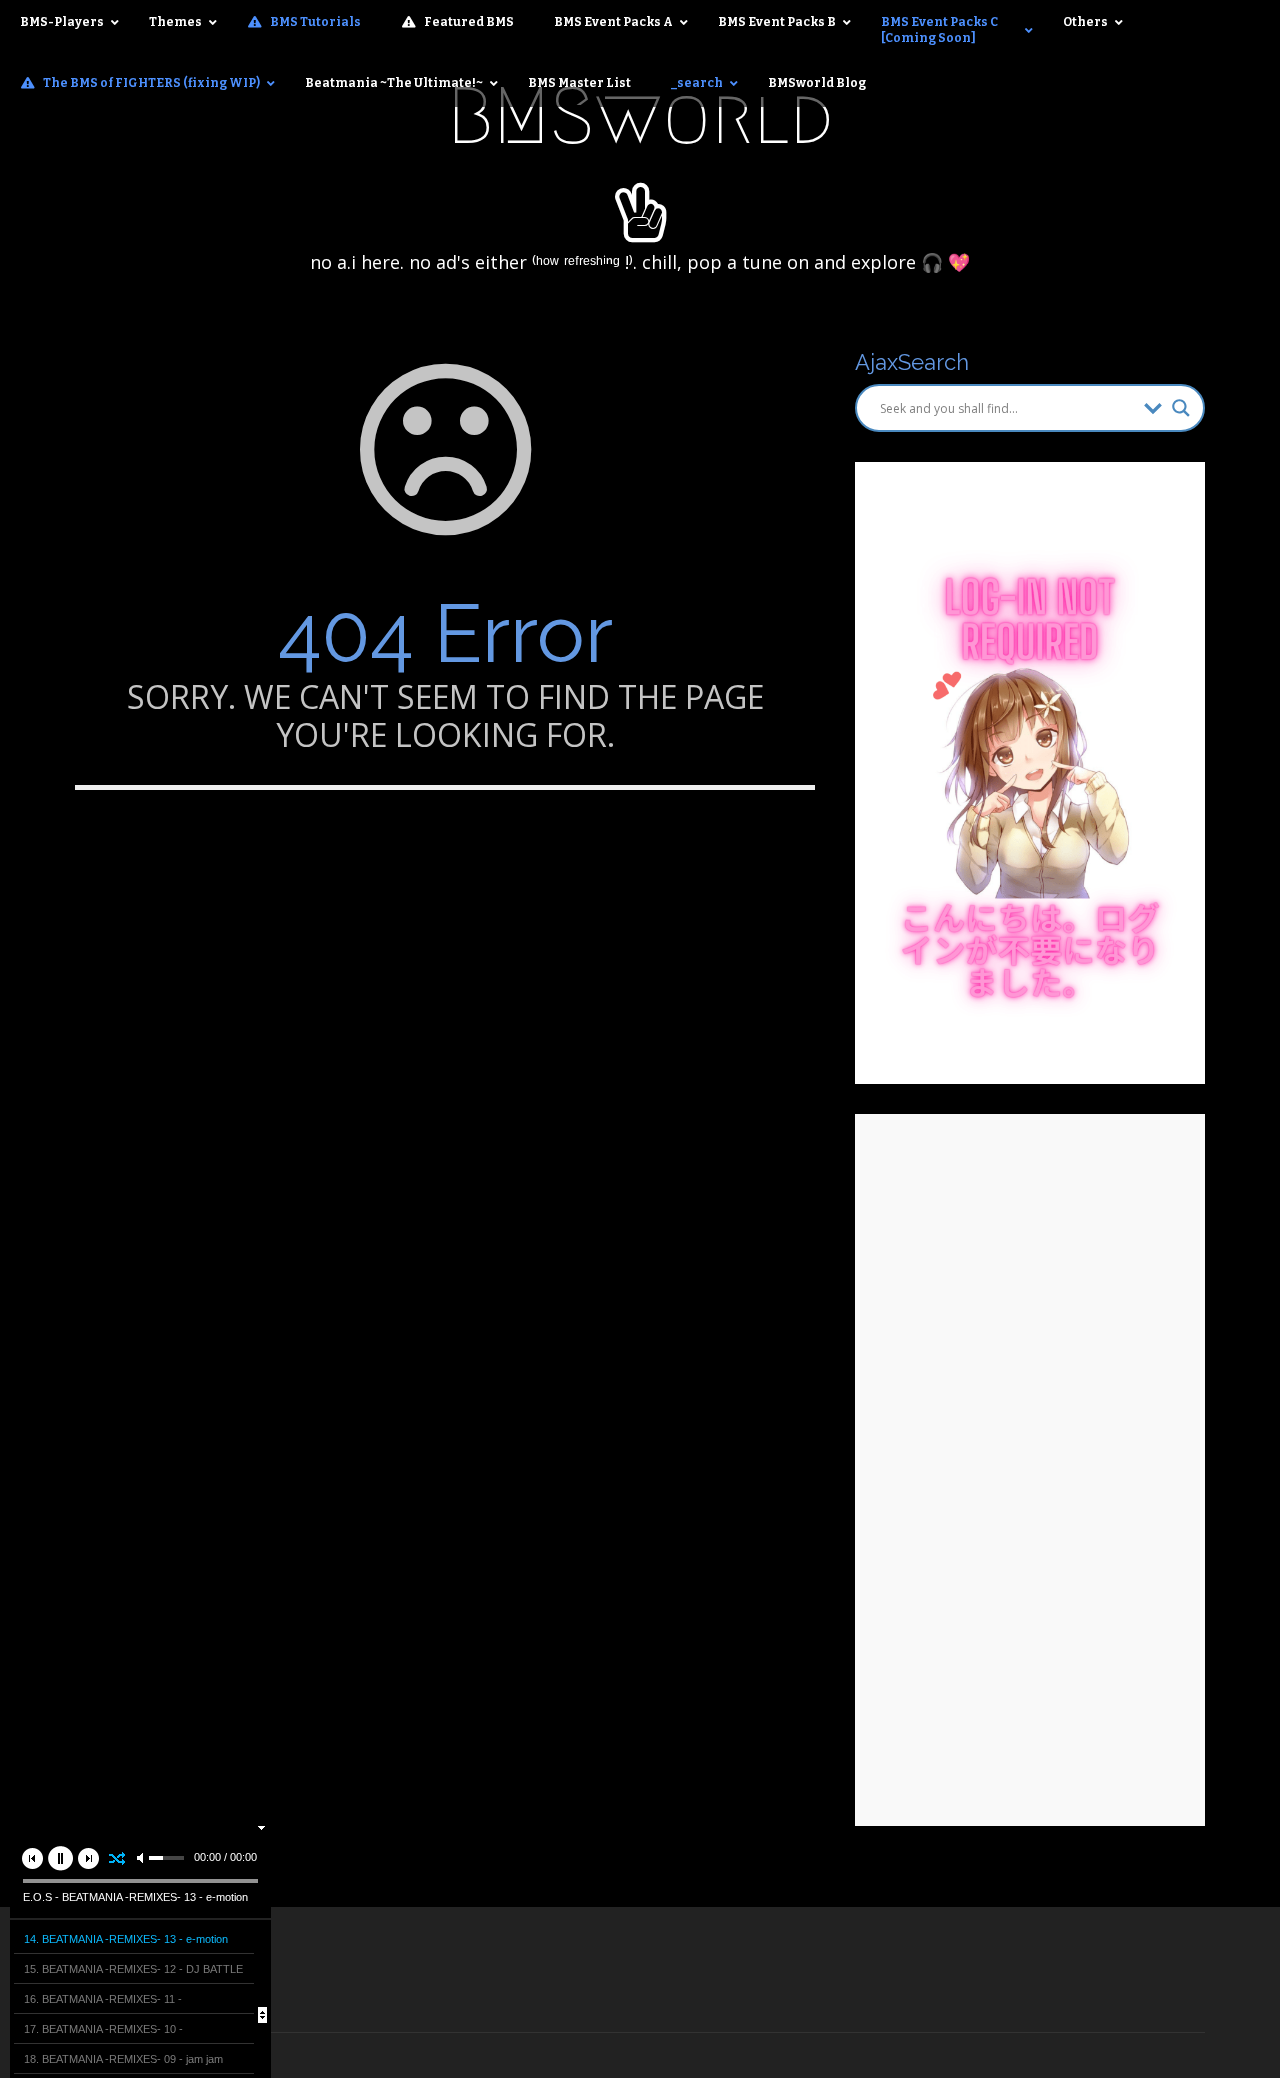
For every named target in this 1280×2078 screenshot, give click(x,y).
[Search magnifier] (1181, 408)
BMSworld (640, 116)
